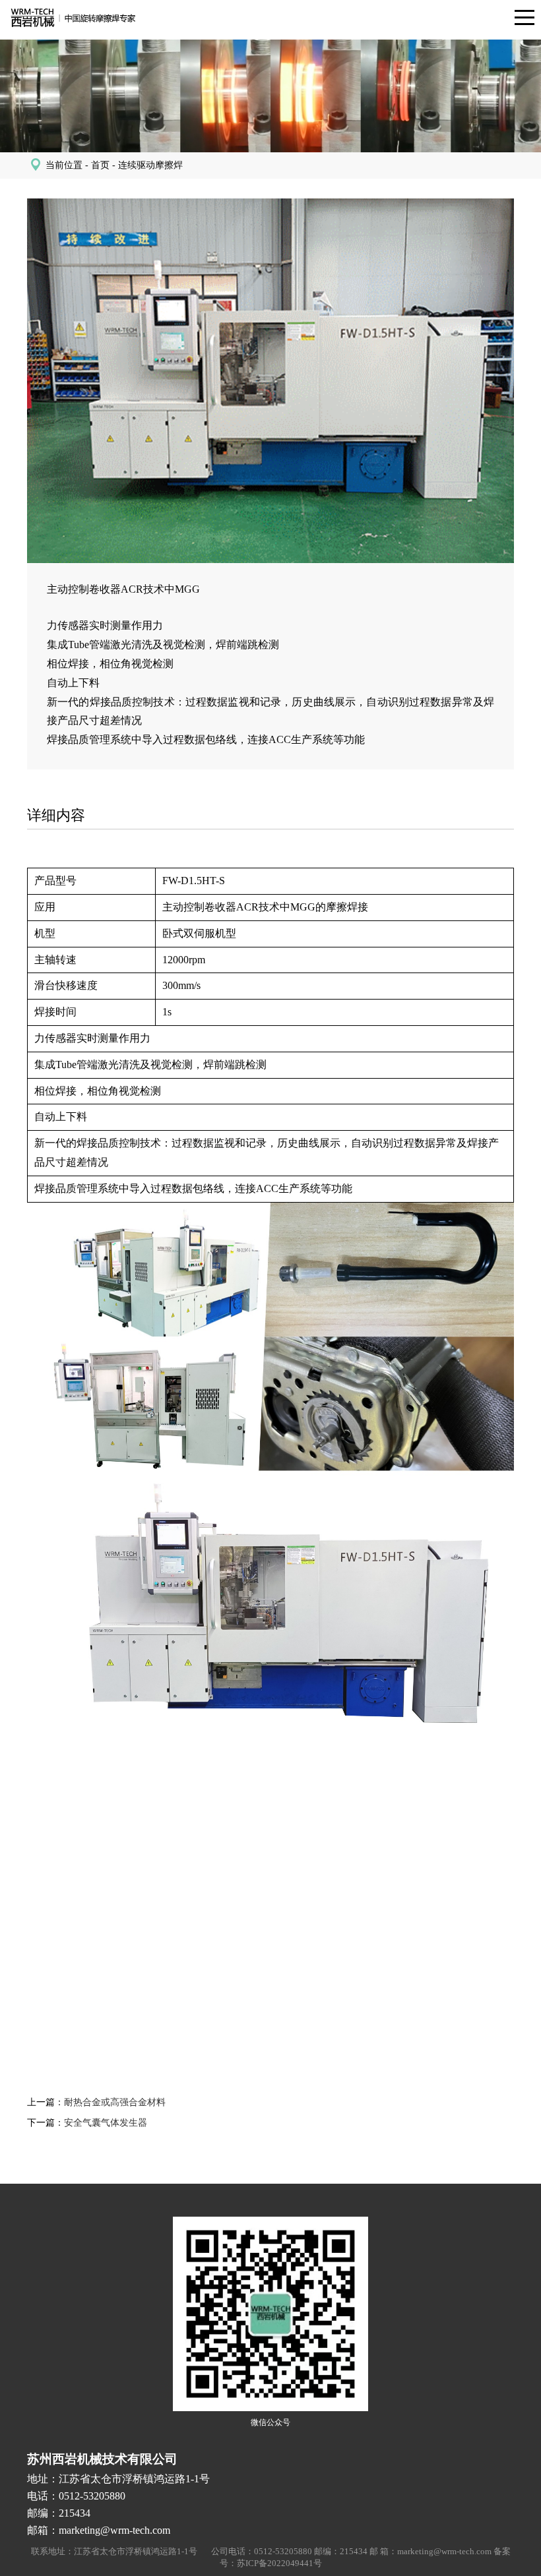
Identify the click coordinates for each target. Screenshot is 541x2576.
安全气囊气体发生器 (106, 2123)
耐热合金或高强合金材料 (115, 2102)
